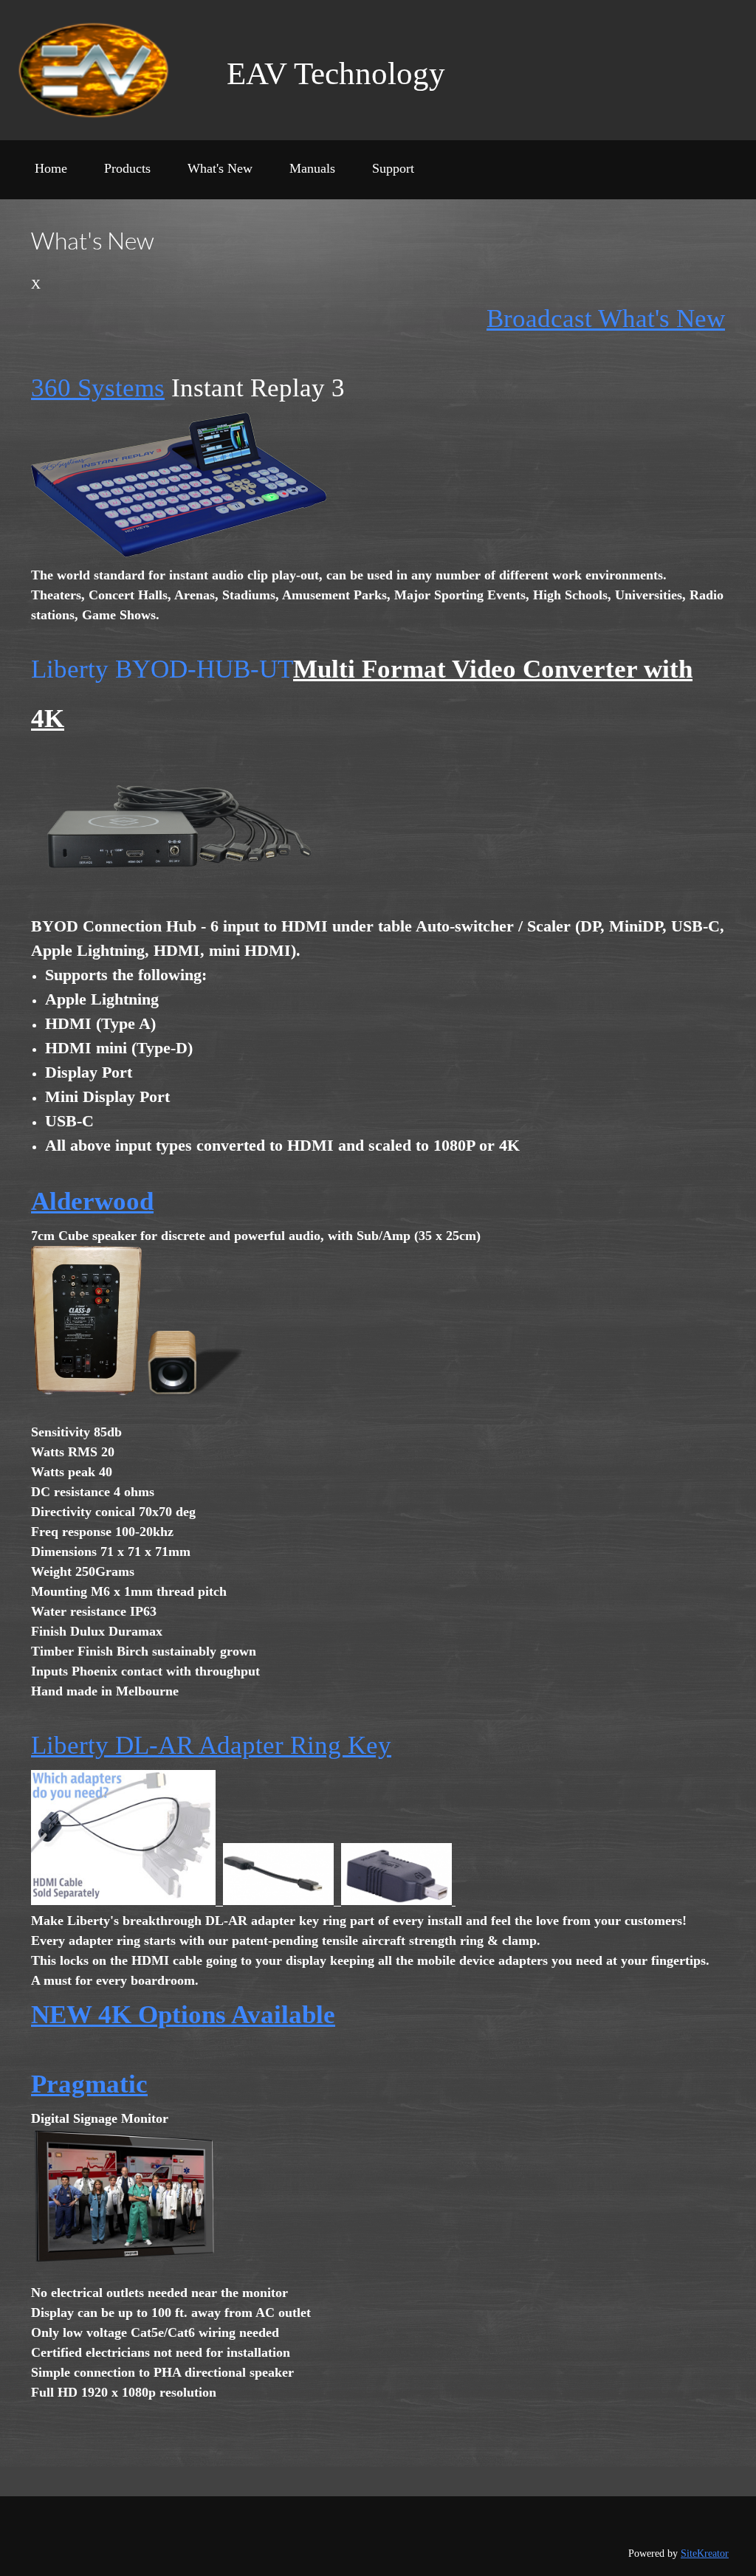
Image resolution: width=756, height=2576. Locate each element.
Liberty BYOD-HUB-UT (162, 669)
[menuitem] (51, 173)
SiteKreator (705, 2553)
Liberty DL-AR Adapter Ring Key (211, 1745)
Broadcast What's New (606, 318)
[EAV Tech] (110, 70)
